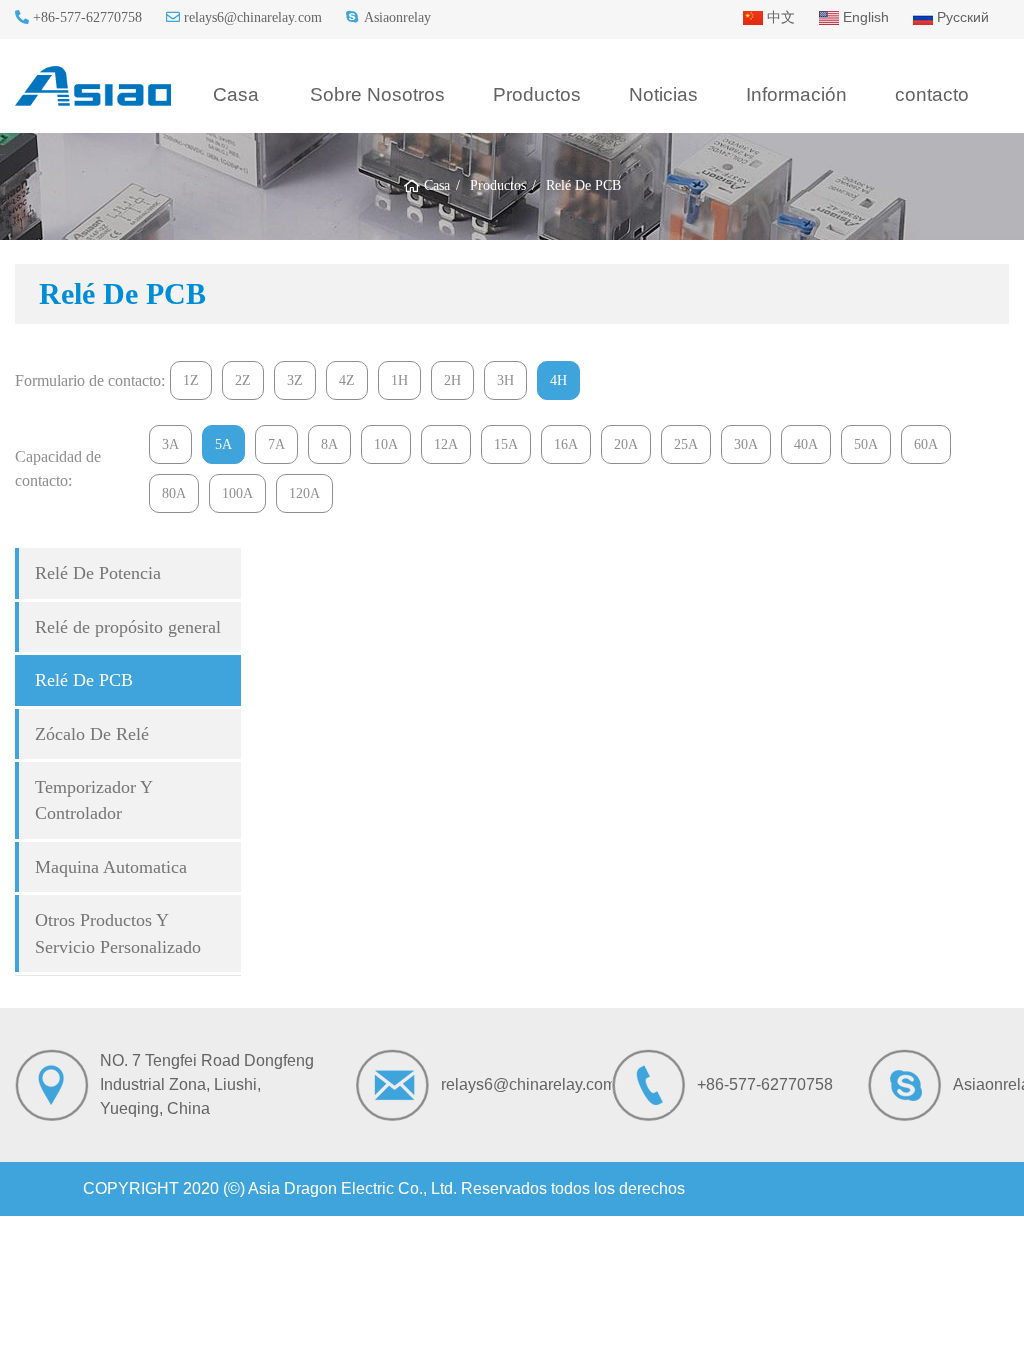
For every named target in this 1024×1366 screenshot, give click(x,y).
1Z (191, 380)
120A (304, 493)
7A (276, 444)
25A (686, 444)
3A (170, 444)
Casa (236, 94)
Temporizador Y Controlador (94, 800)
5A (223, 444)
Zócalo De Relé (92, 734)
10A (386, 444)
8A (329, 444)
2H (452, 380)
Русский (961, 17)
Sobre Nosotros (377, 94)
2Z (243, 380)
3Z (295, 380)
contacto (932, 94)
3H (505, 380)
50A (866, 444)
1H (399, 380)
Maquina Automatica (111, 867)
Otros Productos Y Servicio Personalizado (118, 933)
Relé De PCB (84, 680)
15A (506, 444)
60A (926, 444)
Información (796, 94)
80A (174, 493)
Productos (537, 94)
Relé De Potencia (98, 573)
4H (558, 380)
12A (446, 444)
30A (746, 444)
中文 (779, 17)
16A (566, 444)
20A (626, 444)
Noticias (663, 94)
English (864, 17)
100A (237, 493)
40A (806, 444)
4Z (347, 380)
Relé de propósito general (128, 627)
